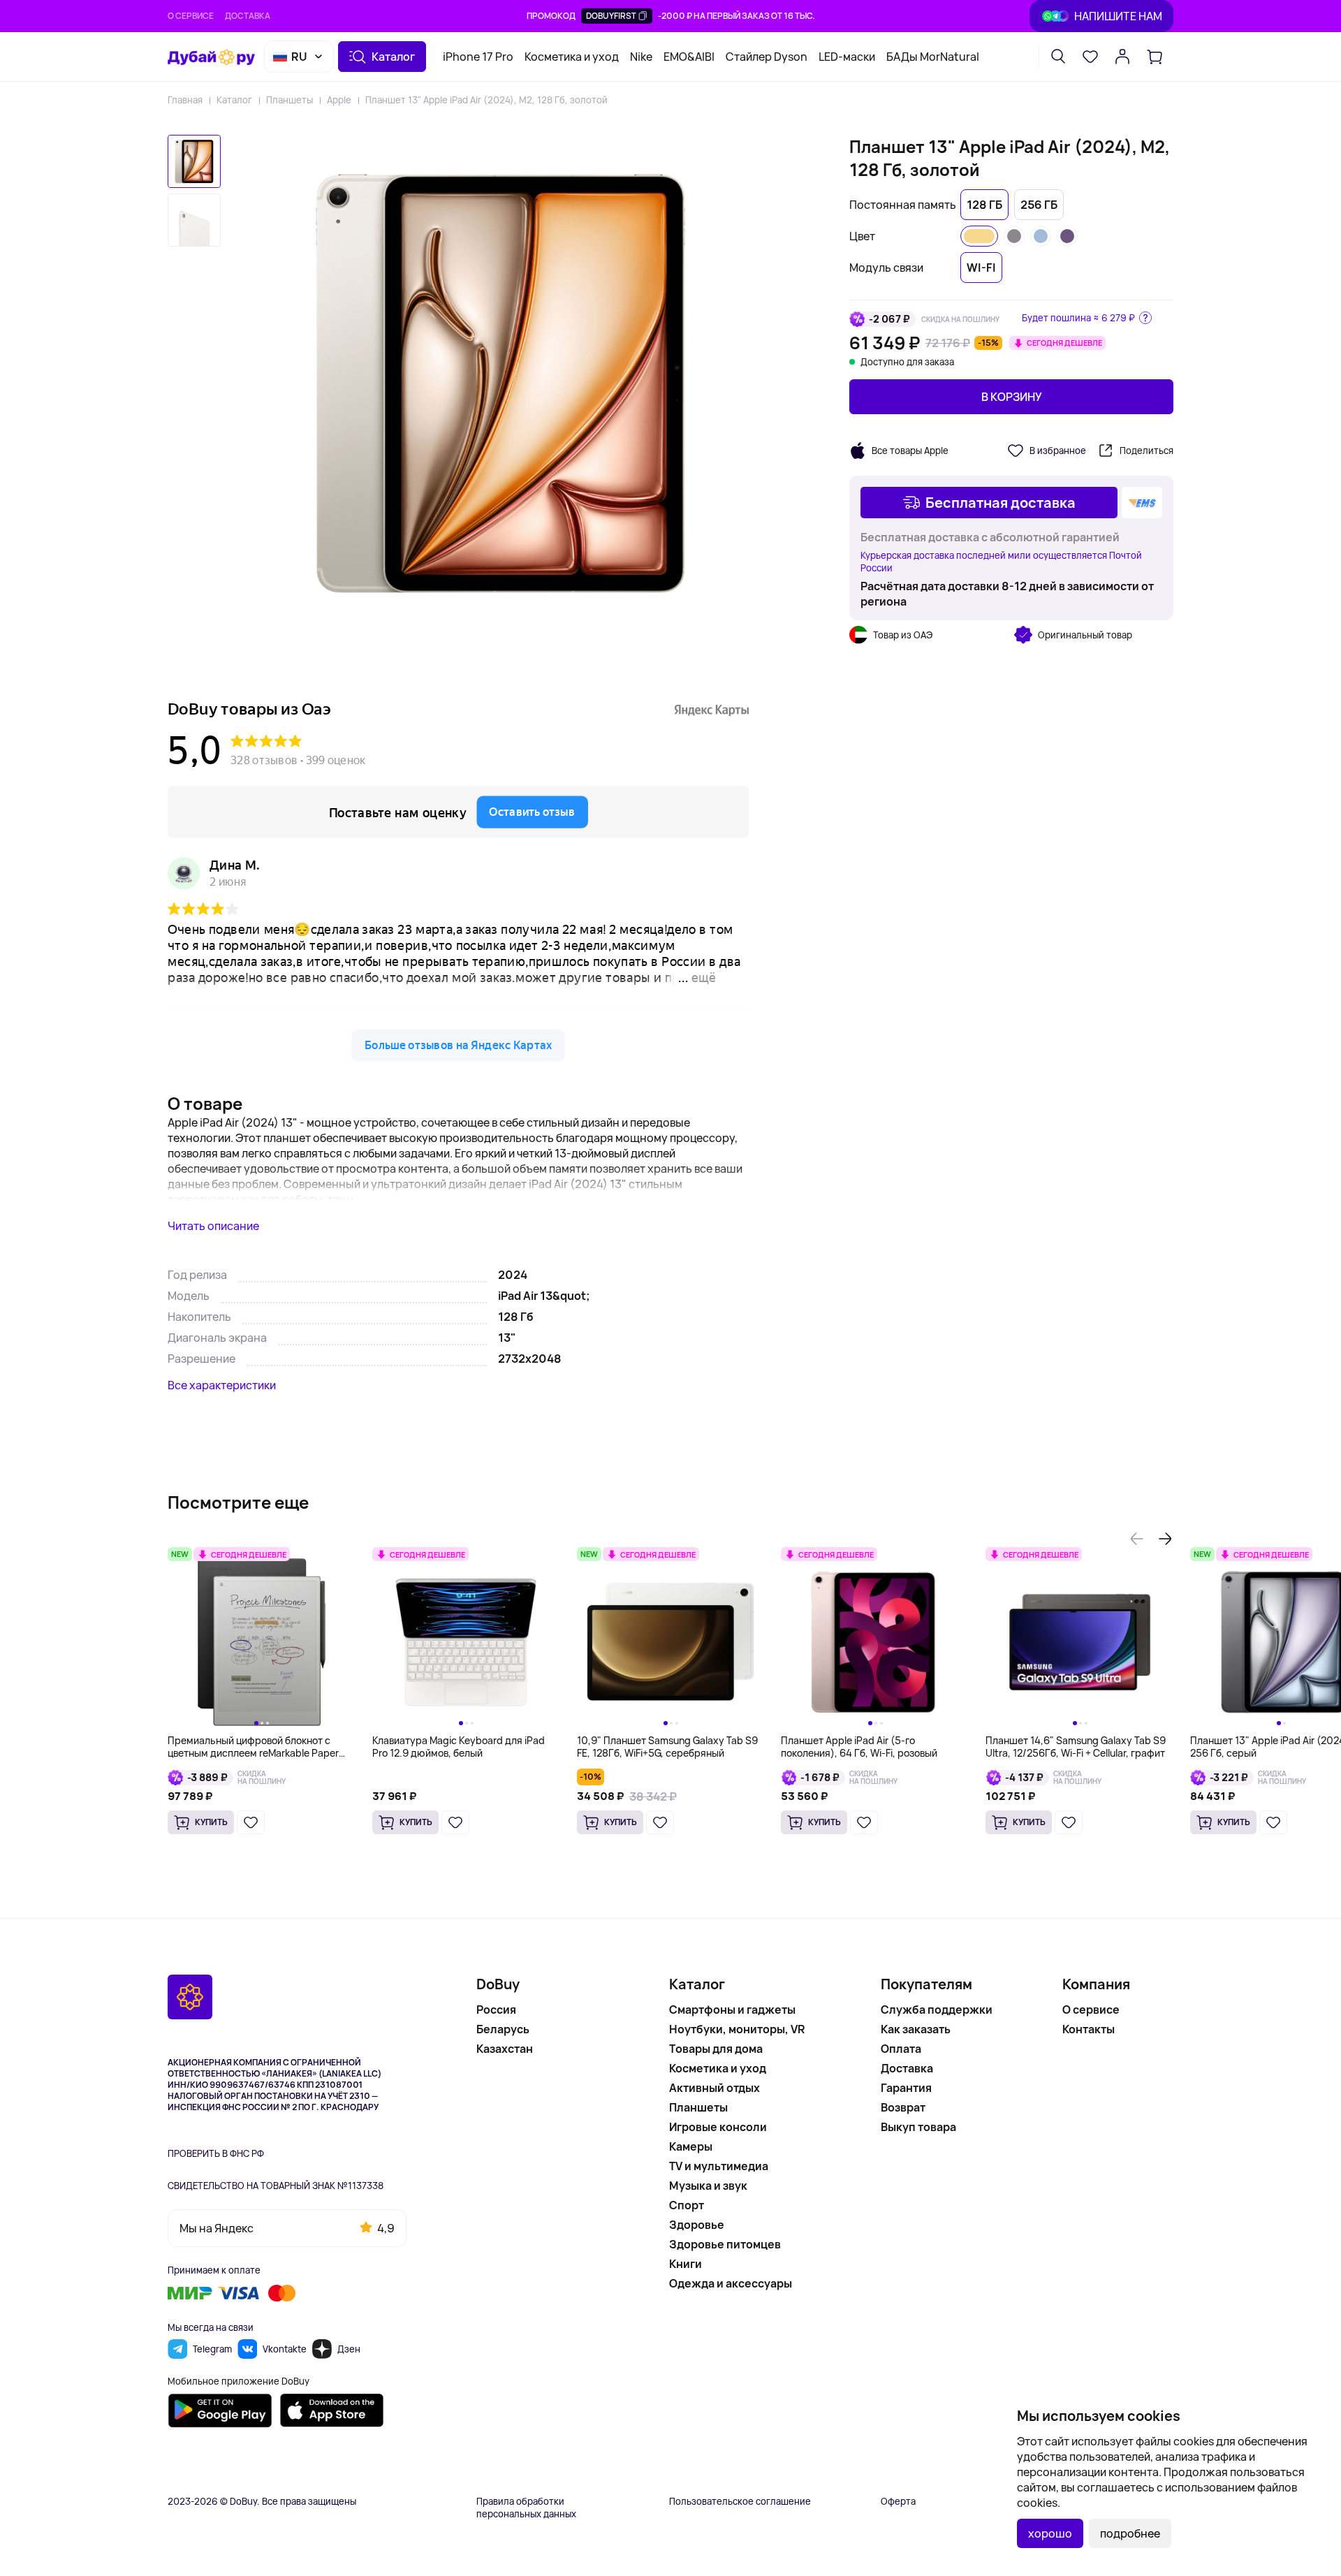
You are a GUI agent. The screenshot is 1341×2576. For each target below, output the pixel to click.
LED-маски (847, 57)
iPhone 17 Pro (478, 57)
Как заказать (916, 2029)
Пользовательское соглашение (740, 2501)
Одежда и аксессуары (731, 2283)
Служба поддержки (937, 2010)
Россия (496, 2010)
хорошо (1050, 2533)
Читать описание (213, 1226)
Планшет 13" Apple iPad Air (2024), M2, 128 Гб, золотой (486, 100)
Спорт (687, 2205)
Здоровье (697, 2225)
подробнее (1130, 2533)
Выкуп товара (918, 2127)
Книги (686, 2264)
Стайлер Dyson (767, 57)
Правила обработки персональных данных (526, 2508)
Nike (641, 57)
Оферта (898, 2501)
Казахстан (505, 2049)
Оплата (901, 2049)
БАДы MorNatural (933, 57)
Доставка (248, 16)
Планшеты (290, 100)
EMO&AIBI (689, 57)
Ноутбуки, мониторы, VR (737, 2029)
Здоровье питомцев (725, 2244)
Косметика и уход (572, 57)
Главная (185, 100)
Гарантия (906, 2088)
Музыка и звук (708, 2186)
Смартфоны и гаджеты (732, 2010)
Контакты (1089, 2029)
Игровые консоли (718, 2127)
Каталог (234, 100)
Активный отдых (715, 2088)
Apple (339, 100)
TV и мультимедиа (719, 2166)
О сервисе (191, 16)
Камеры (691, 2146)
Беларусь (503, 2029)
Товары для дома (716, 2049)
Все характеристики (222, 1385)
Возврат (903, 2107)
